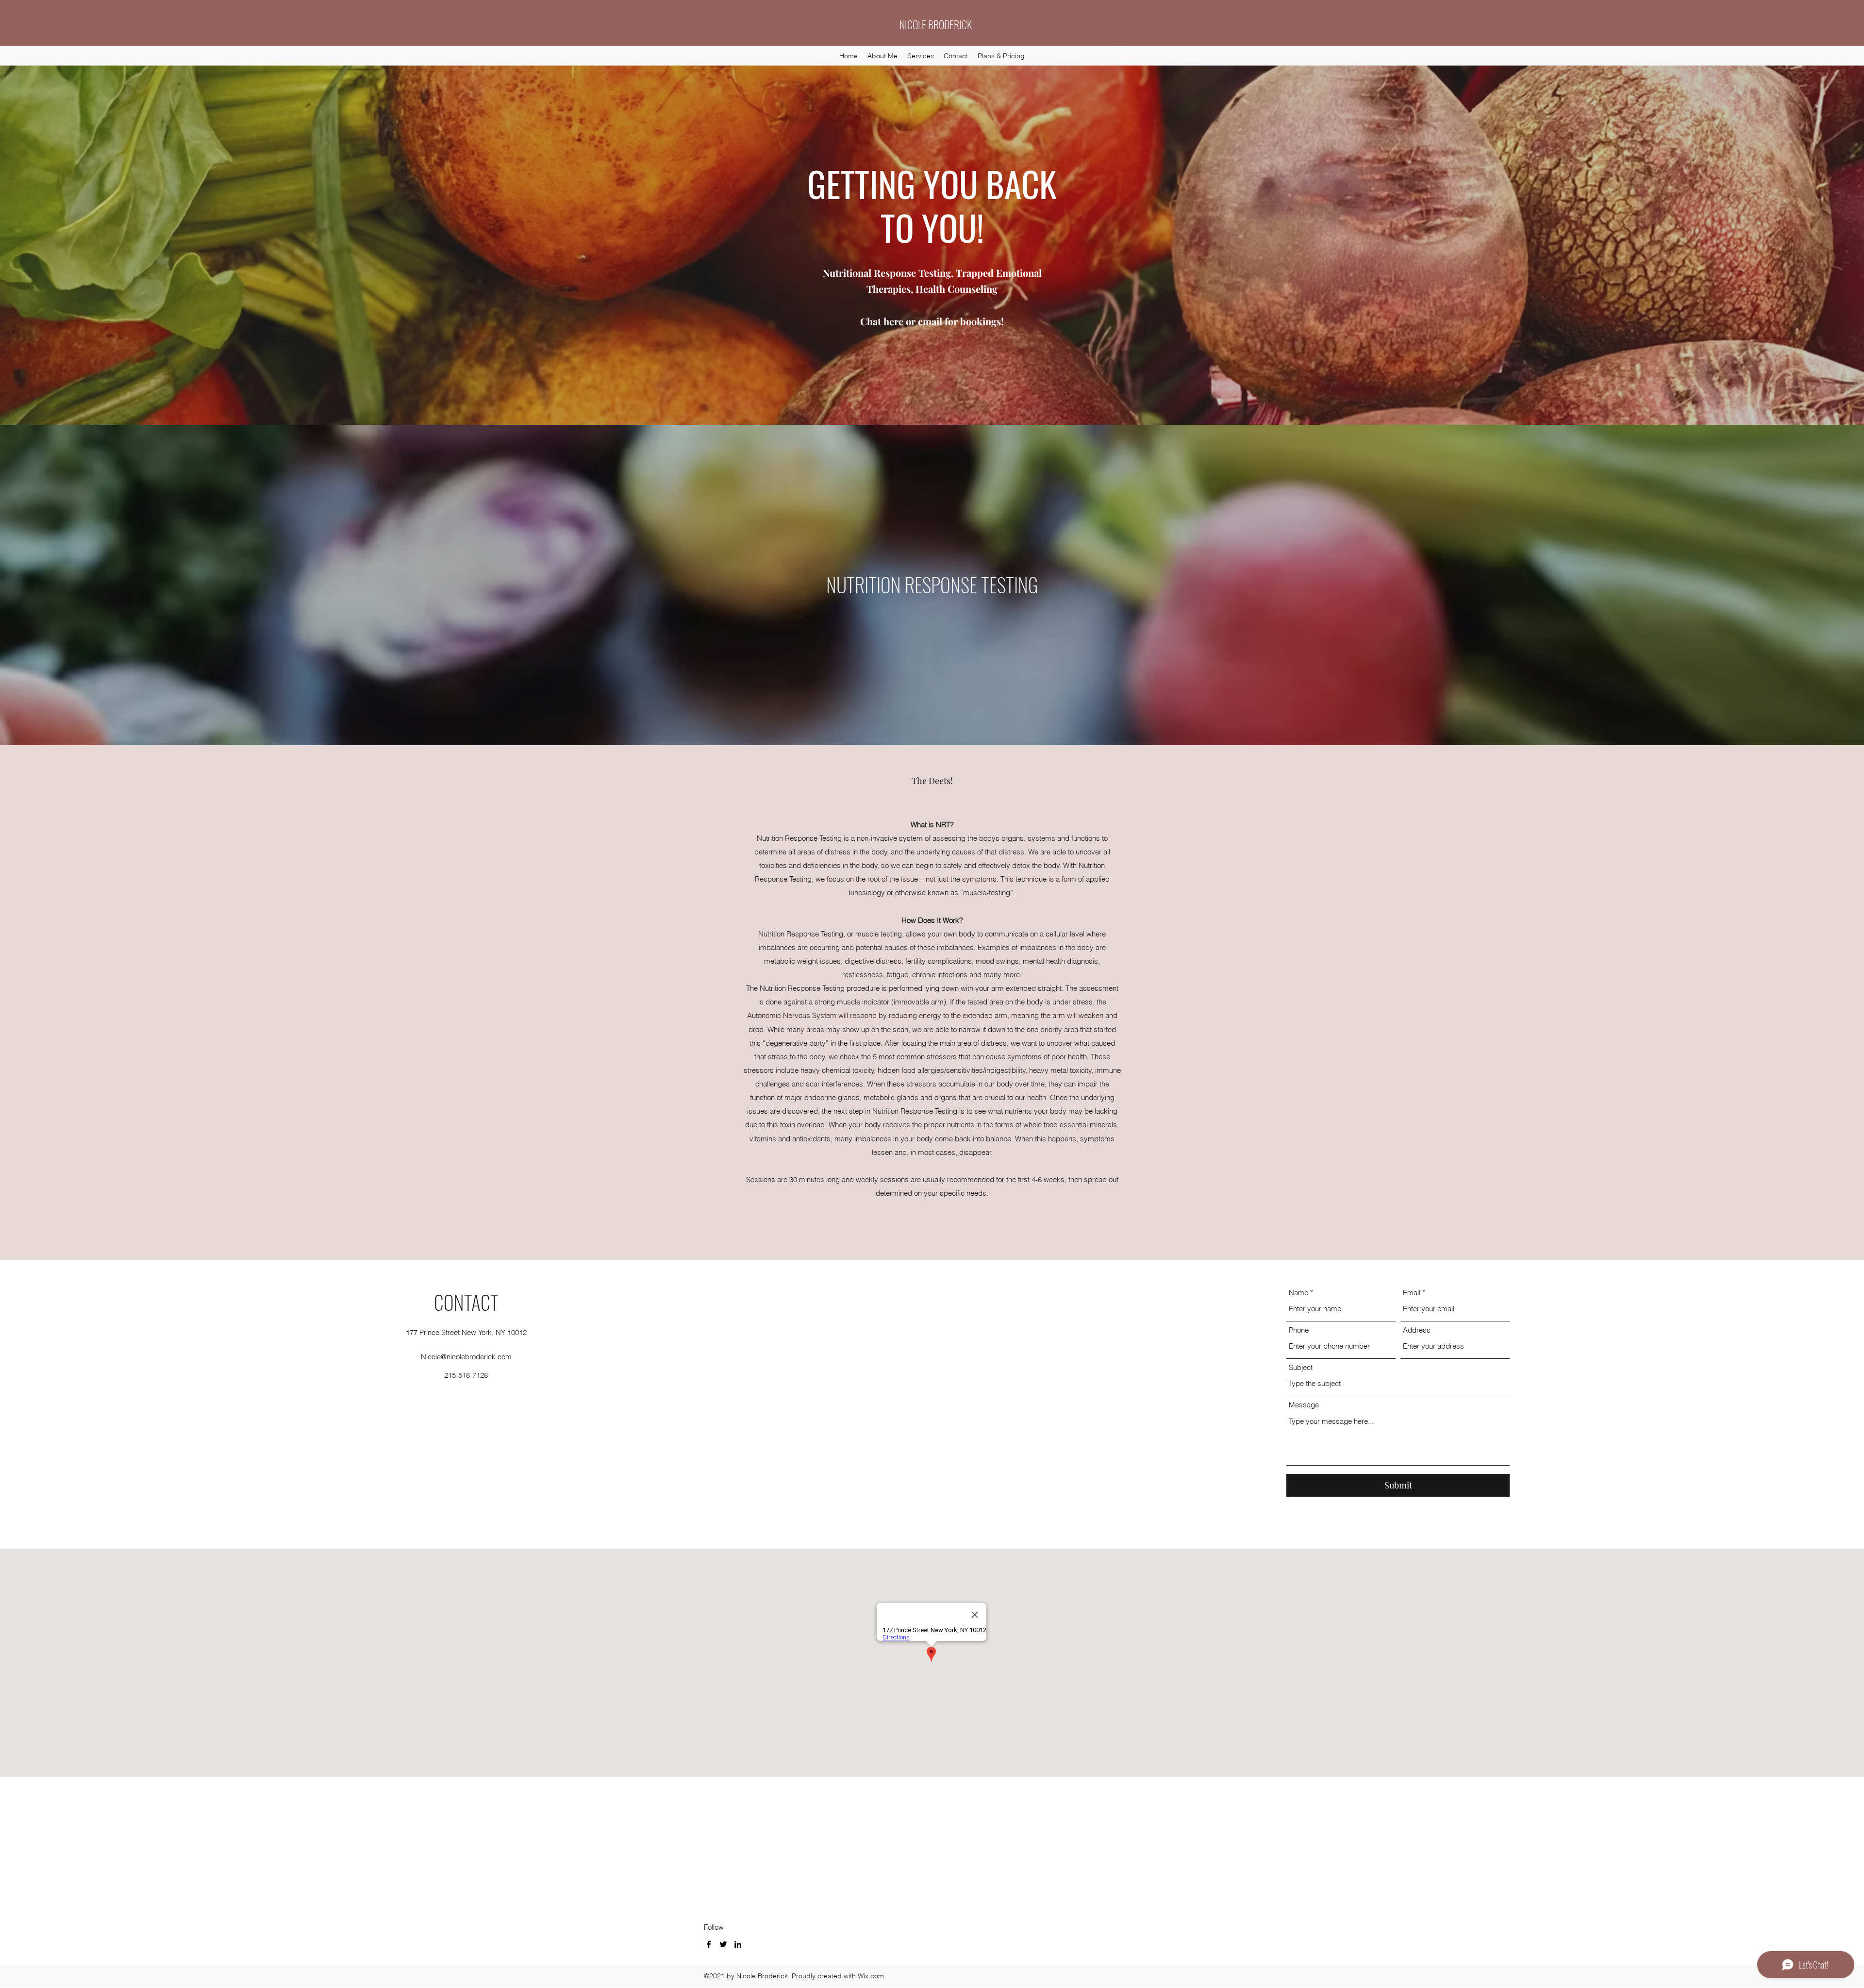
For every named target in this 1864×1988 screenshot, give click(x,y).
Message (1304, 1405)
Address (1417, 1330)
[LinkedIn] (738, 1944)
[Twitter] (723, 1944)
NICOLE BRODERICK (936, 24)
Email (1412, 1293)
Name (1298, 1293)
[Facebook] (709, 1944)
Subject (1301, 1367)
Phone (1299, 1330)
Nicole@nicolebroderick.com (466, 1357)
